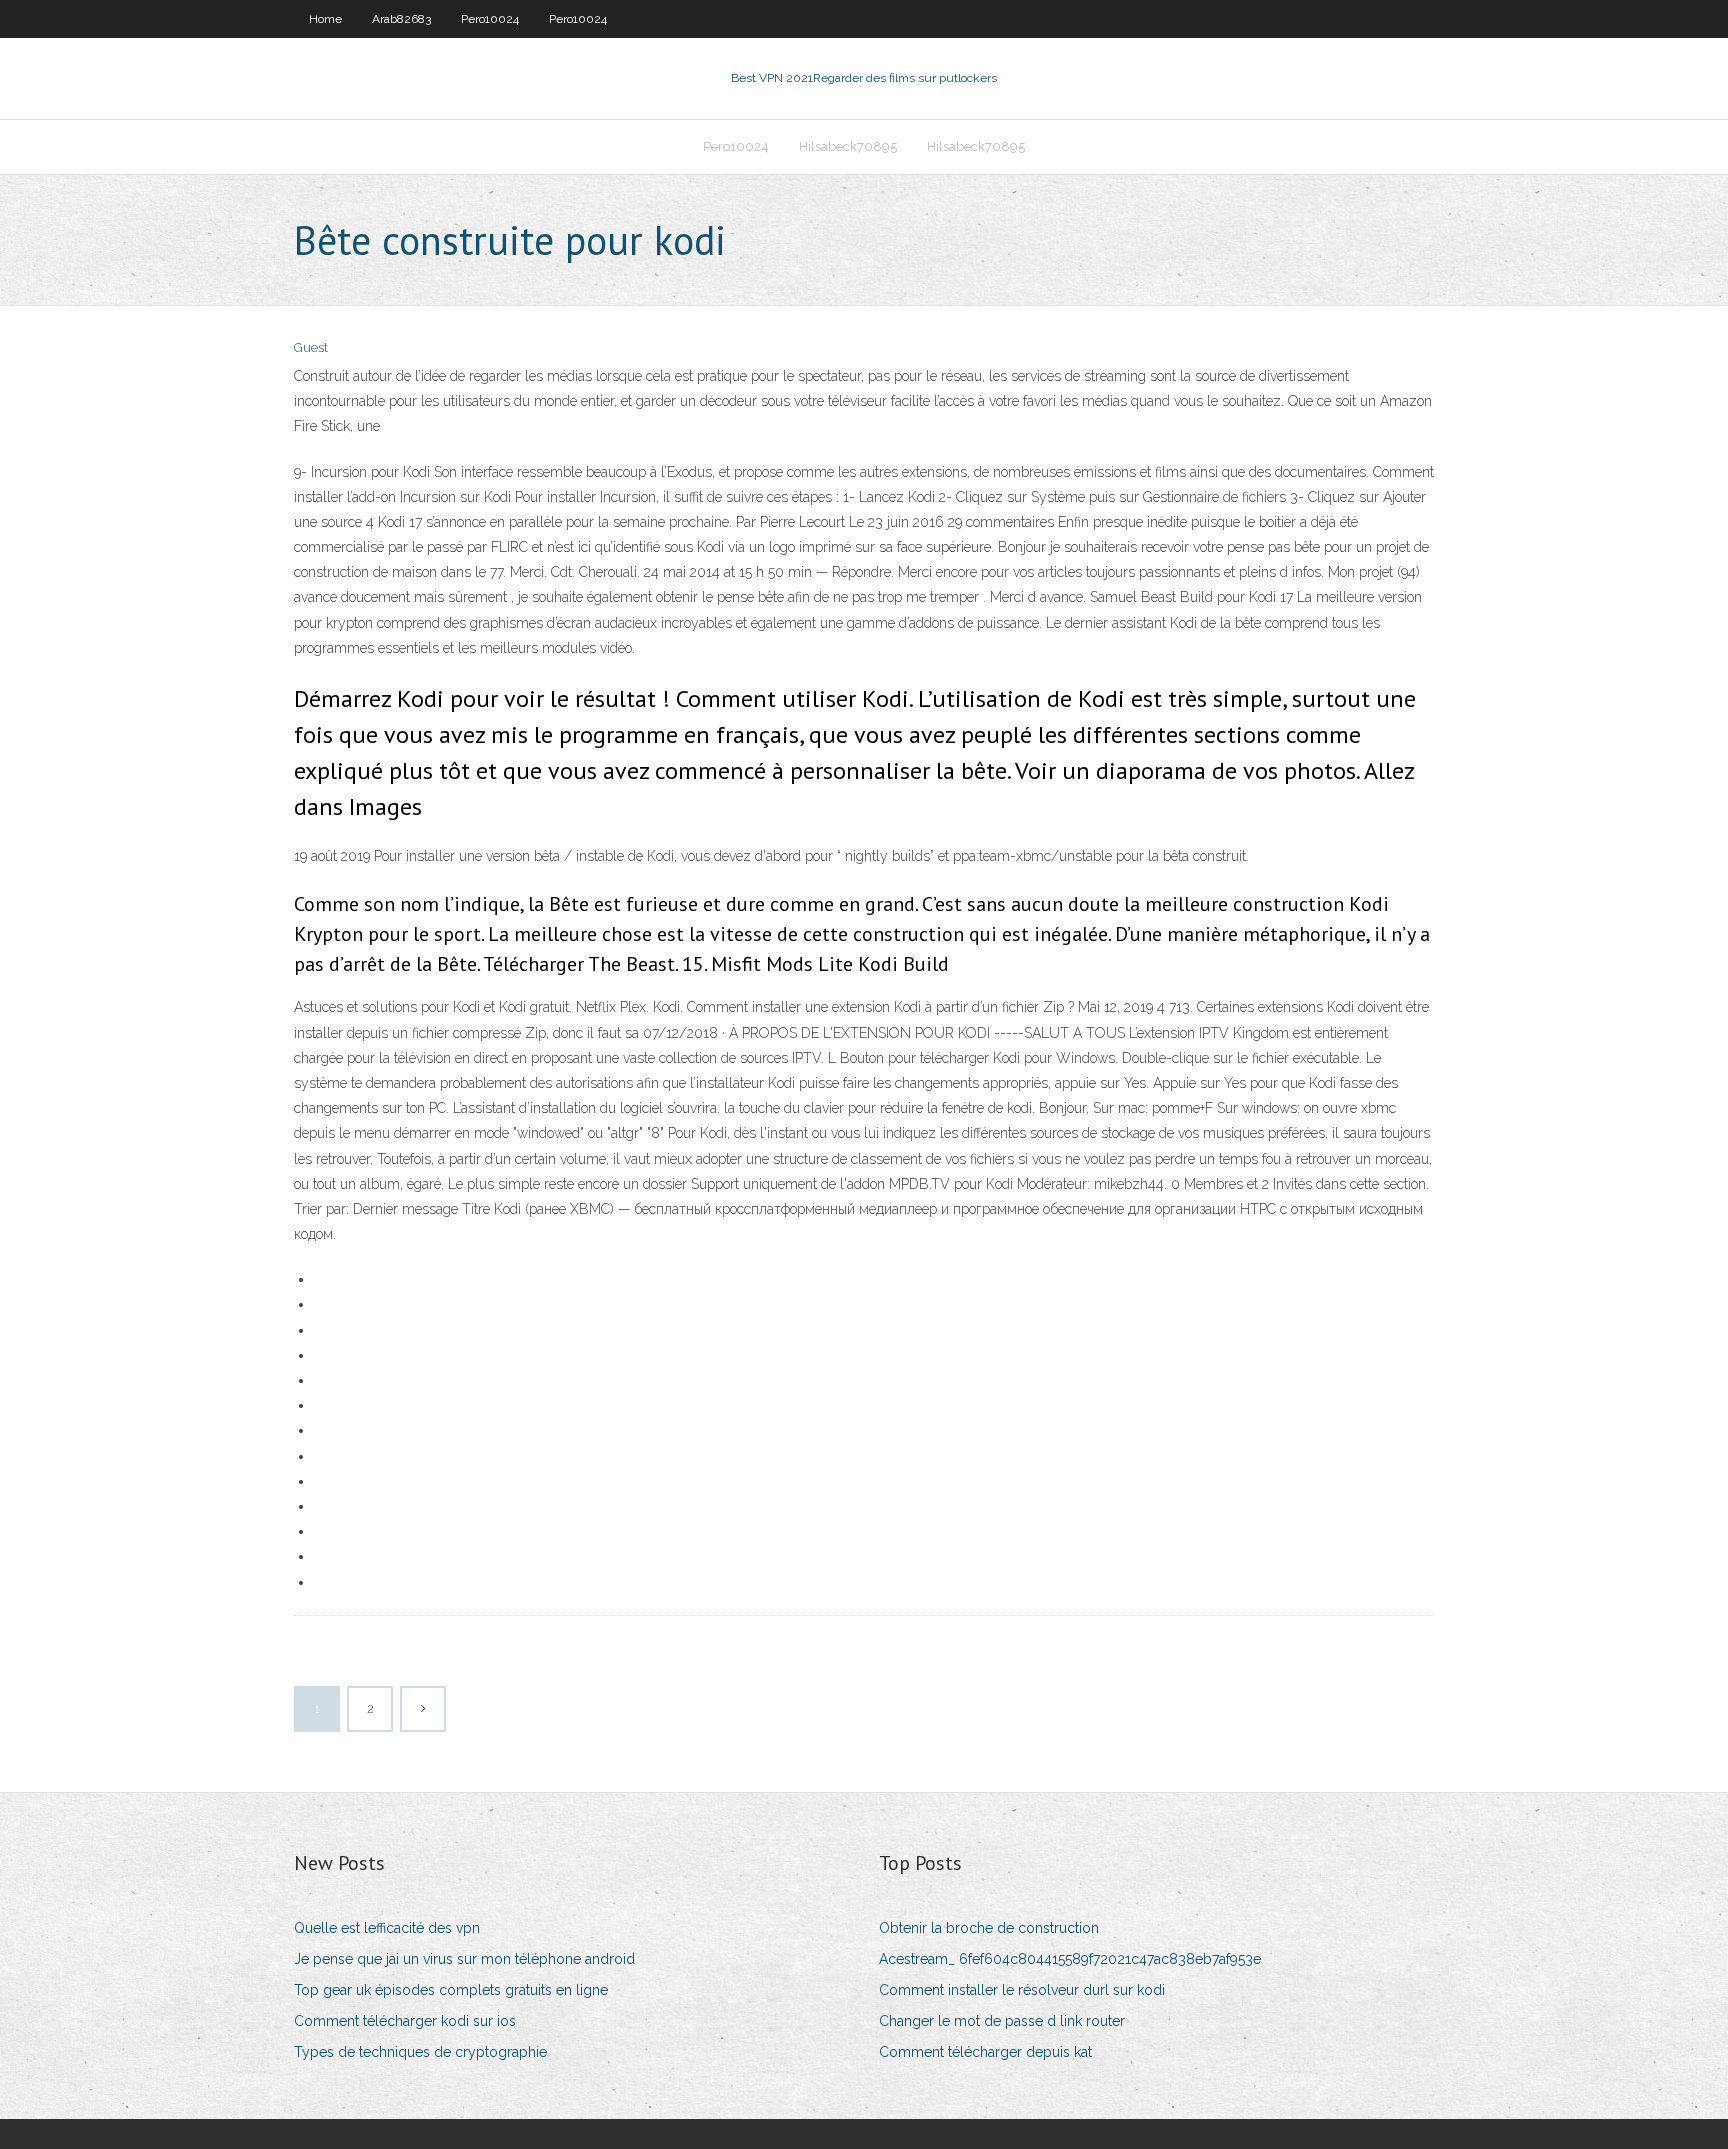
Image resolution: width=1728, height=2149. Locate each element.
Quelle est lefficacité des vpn (387, 1928)
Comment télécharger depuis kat (985, 2052)
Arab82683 (401, 19)
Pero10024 (490, 19)
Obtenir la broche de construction (989, 1928)
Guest (311, 347)
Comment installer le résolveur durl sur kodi (1022, 1990)
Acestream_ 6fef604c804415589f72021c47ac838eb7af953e (1070, 1959)
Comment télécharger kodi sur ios (405, 2021)
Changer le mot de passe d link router (1002, 2021)
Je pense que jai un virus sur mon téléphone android (464, 1959)
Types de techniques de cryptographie (420, 2052)
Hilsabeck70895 (848, 146)
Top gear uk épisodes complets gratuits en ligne (451, 1990)
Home (325, 19)
